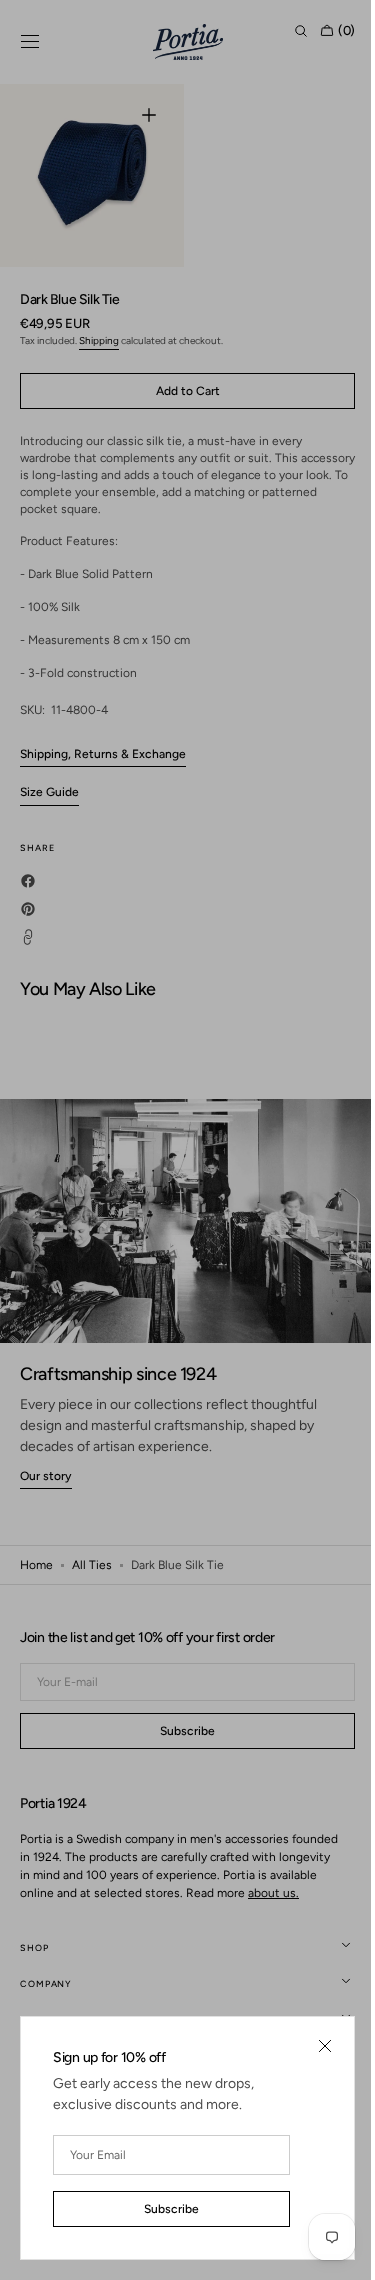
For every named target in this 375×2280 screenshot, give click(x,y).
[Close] (310, 2046)
